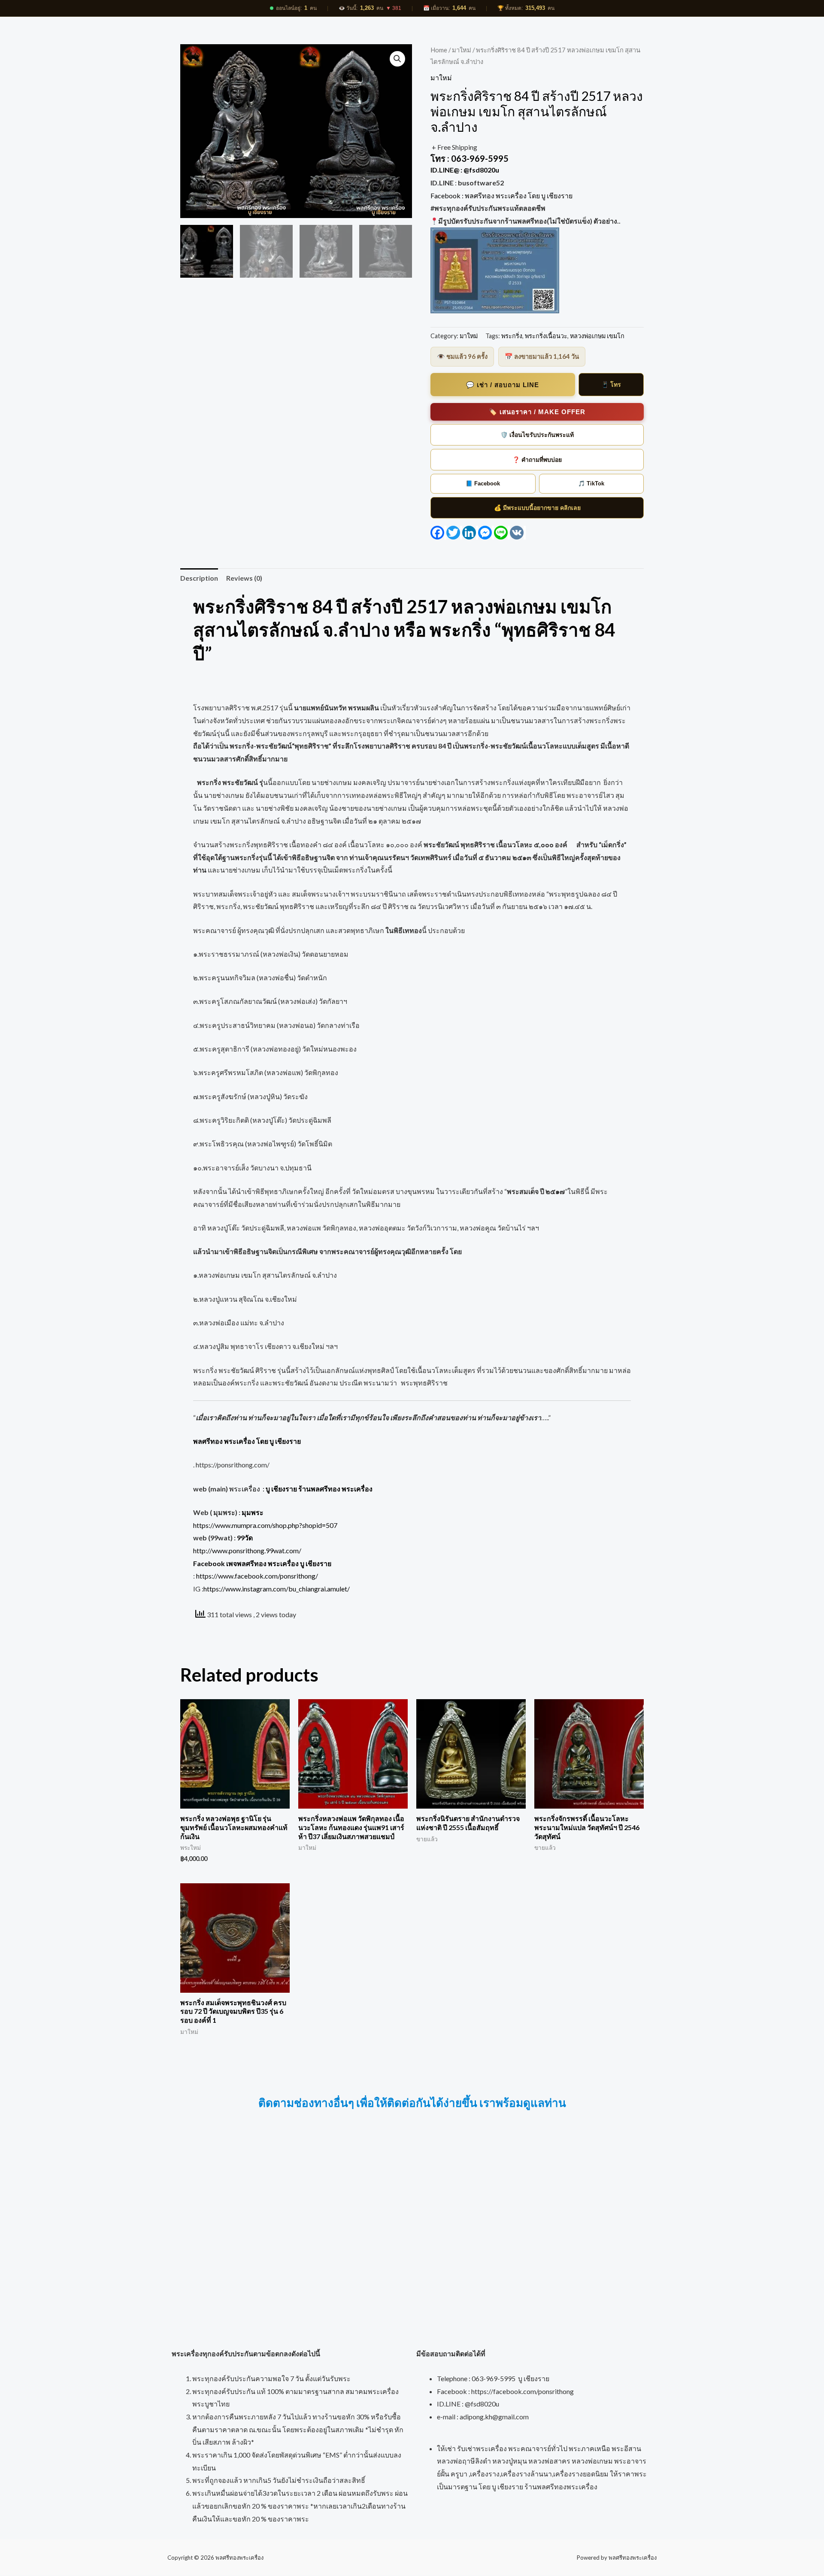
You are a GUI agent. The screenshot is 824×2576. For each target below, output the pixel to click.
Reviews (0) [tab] (244, 578)
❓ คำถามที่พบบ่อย (537, 460)
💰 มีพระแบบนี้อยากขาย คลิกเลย (537, 508)
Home (439, 50)
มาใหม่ (462, 50)
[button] (397, 59)
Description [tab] (199, 578)
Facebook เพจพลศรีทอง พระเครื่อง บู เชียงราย (262, 1563)
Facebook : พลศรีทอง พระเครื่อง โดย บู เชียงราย (502, 195)
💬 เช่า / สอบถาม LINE (503, 385)
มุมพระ (253, 1512)
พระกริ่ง (512, 336)
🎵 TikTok (591, 483)
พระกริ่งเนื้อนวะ (546, 336)
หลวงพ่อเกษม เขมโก (597, 336)
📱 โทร (611, 385)
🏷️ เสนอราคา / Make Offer (537, 412)
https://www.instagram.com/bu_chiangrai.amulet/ (277, 1589)
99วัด (245, 1538)
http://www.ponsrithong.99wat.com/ (247, 1550)
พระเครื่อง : (301, 1489)
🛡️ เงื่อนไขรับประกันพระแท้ (537, 435)
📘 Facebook (483, 483)
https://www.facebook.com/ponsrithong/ (257, 1576)
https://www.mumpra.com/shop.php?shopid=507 (265, 1525)
